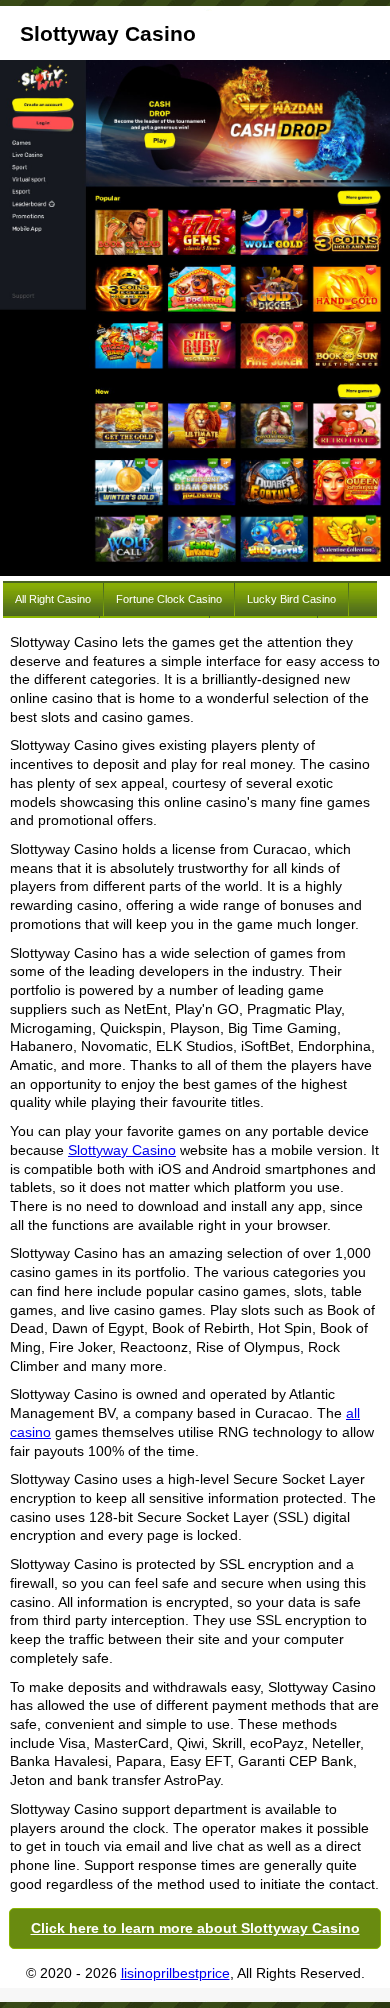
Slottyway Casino (122, 1150)
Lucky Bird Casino (291, 599)
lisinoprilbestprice (175, 1973)
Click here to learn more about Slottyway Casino (195, 1928)
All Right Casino (53, 599)
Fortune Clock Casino (169, 599)
